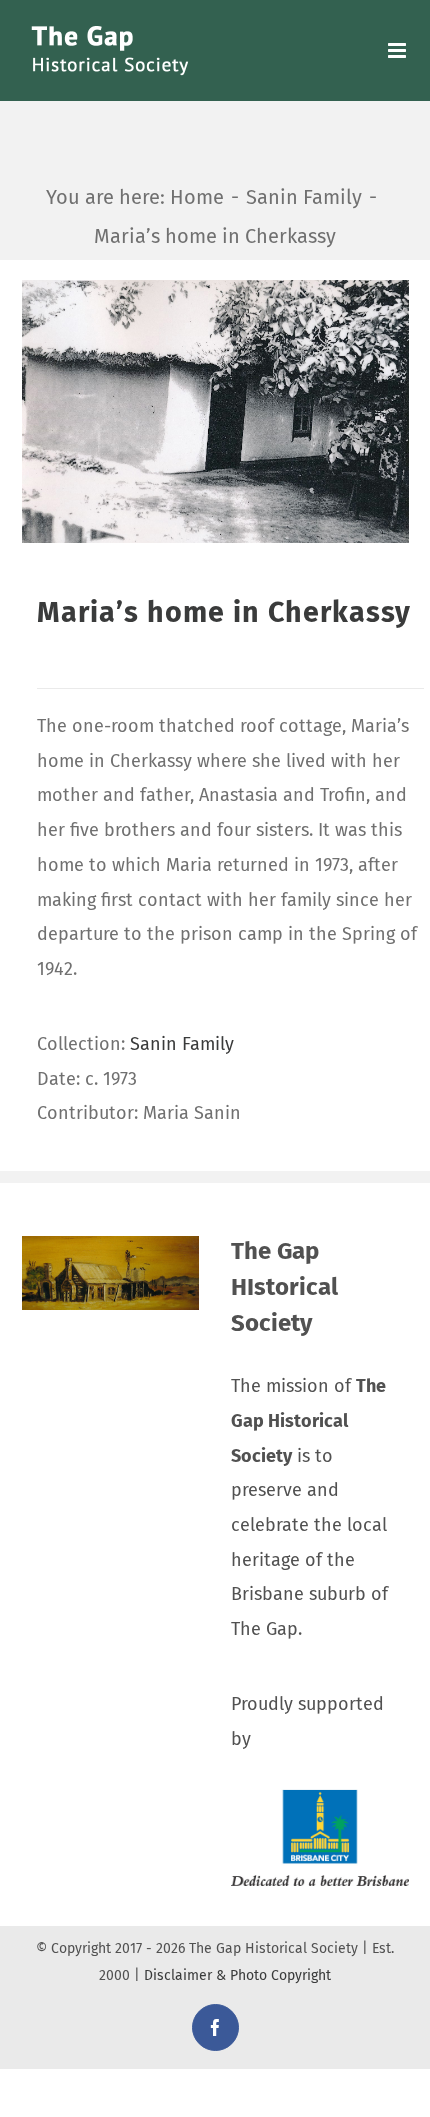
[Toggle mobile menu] (398, 50)
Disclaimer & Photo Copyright (237, 1975)
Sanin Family (182, 1044)
